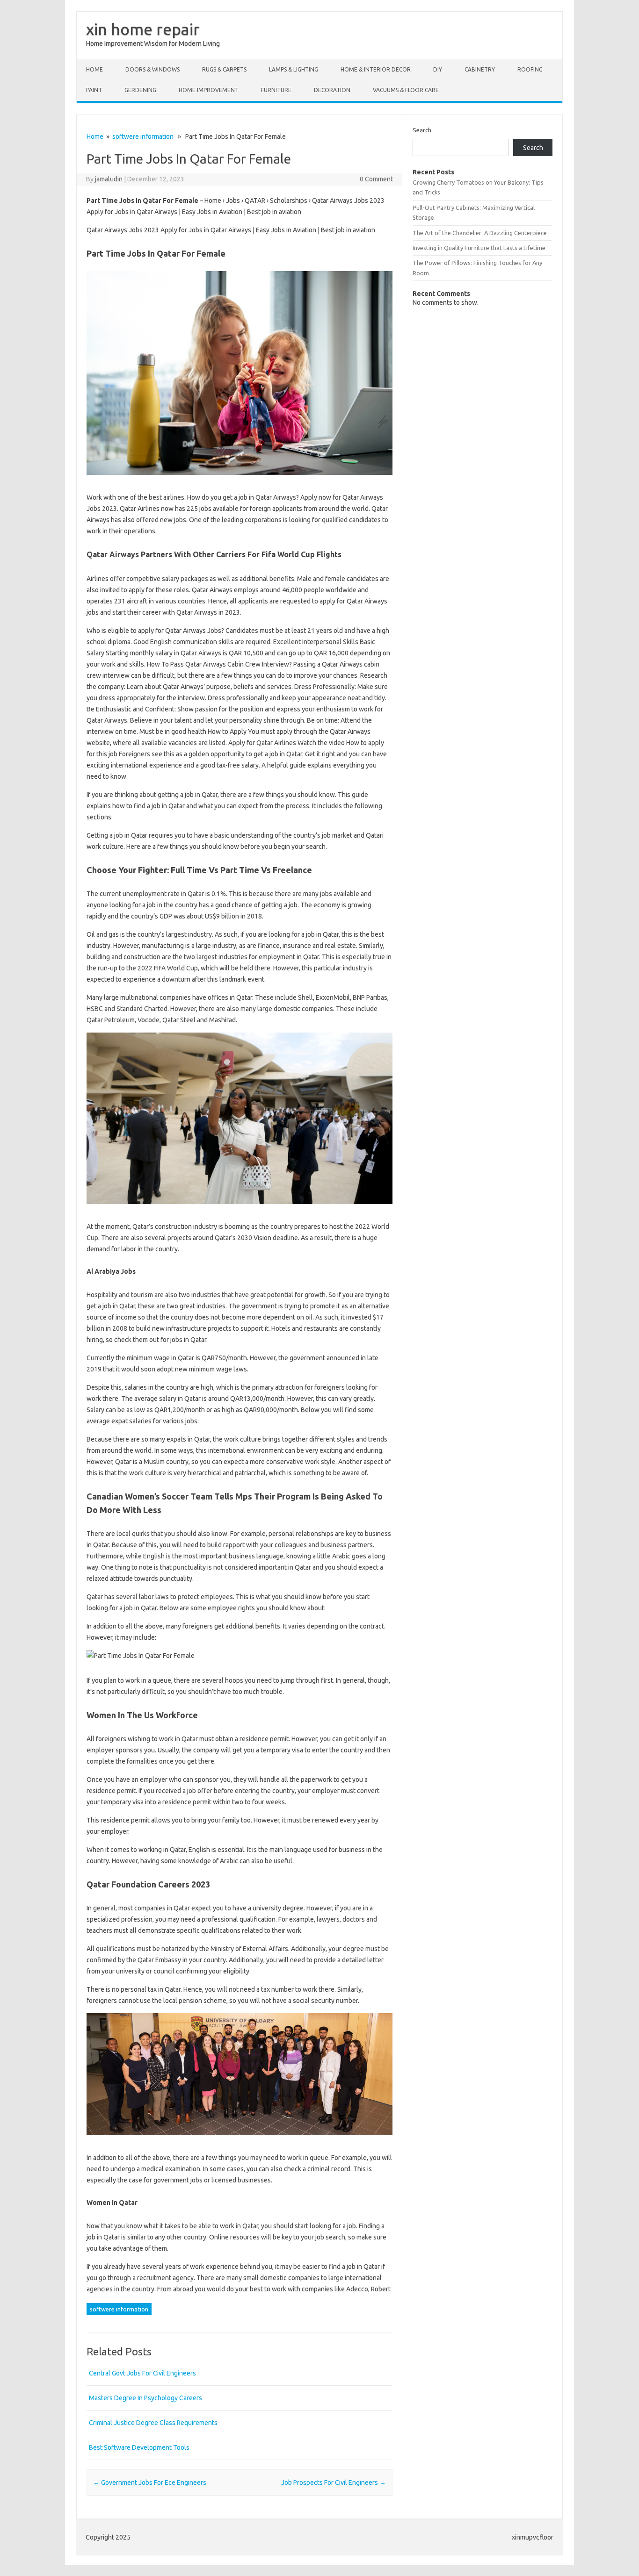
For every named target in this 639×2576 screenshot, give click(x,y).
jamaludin (109, 179)
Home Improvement (209, 90)
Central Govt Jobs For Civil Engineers (142, 2373)
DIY (438, 69)
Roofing (530, 69)
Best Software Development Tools (139, 2447)
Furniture (276, 90)
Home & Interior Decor (376, 69)
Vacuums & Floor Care (406, 90)
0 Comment (376, 179)
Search (422, 130)
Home (94, 69)
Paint (94, 90)
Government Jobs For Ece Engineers (150, 2483)
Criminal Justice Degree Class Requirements (153, 2423)
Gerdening (140, 90)
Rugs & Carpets (224, 69)
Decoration (332, 90)
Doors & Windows (152, 69)
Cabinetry (480, 69)
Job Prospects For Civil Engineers (334, 2483)
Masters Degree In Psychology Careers (145, 2398)
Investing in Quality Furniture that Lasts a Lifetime (479, 248)
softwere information (143, 136)
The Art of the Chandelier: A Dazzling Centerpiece (480, 233)
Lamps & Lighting (294, 69)
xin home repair (143, 29)
